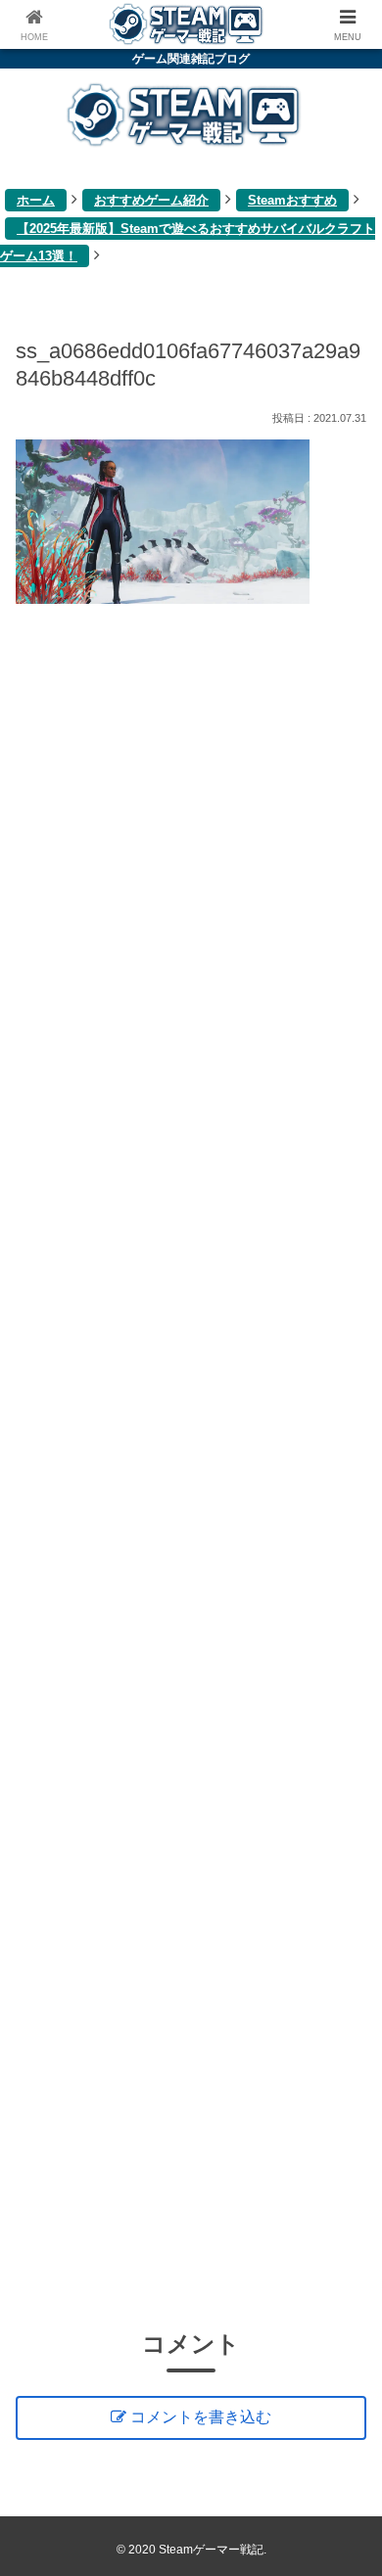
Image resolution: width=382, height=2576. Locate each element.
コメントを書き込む (201, 2417)
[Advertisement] (191, 1463)
